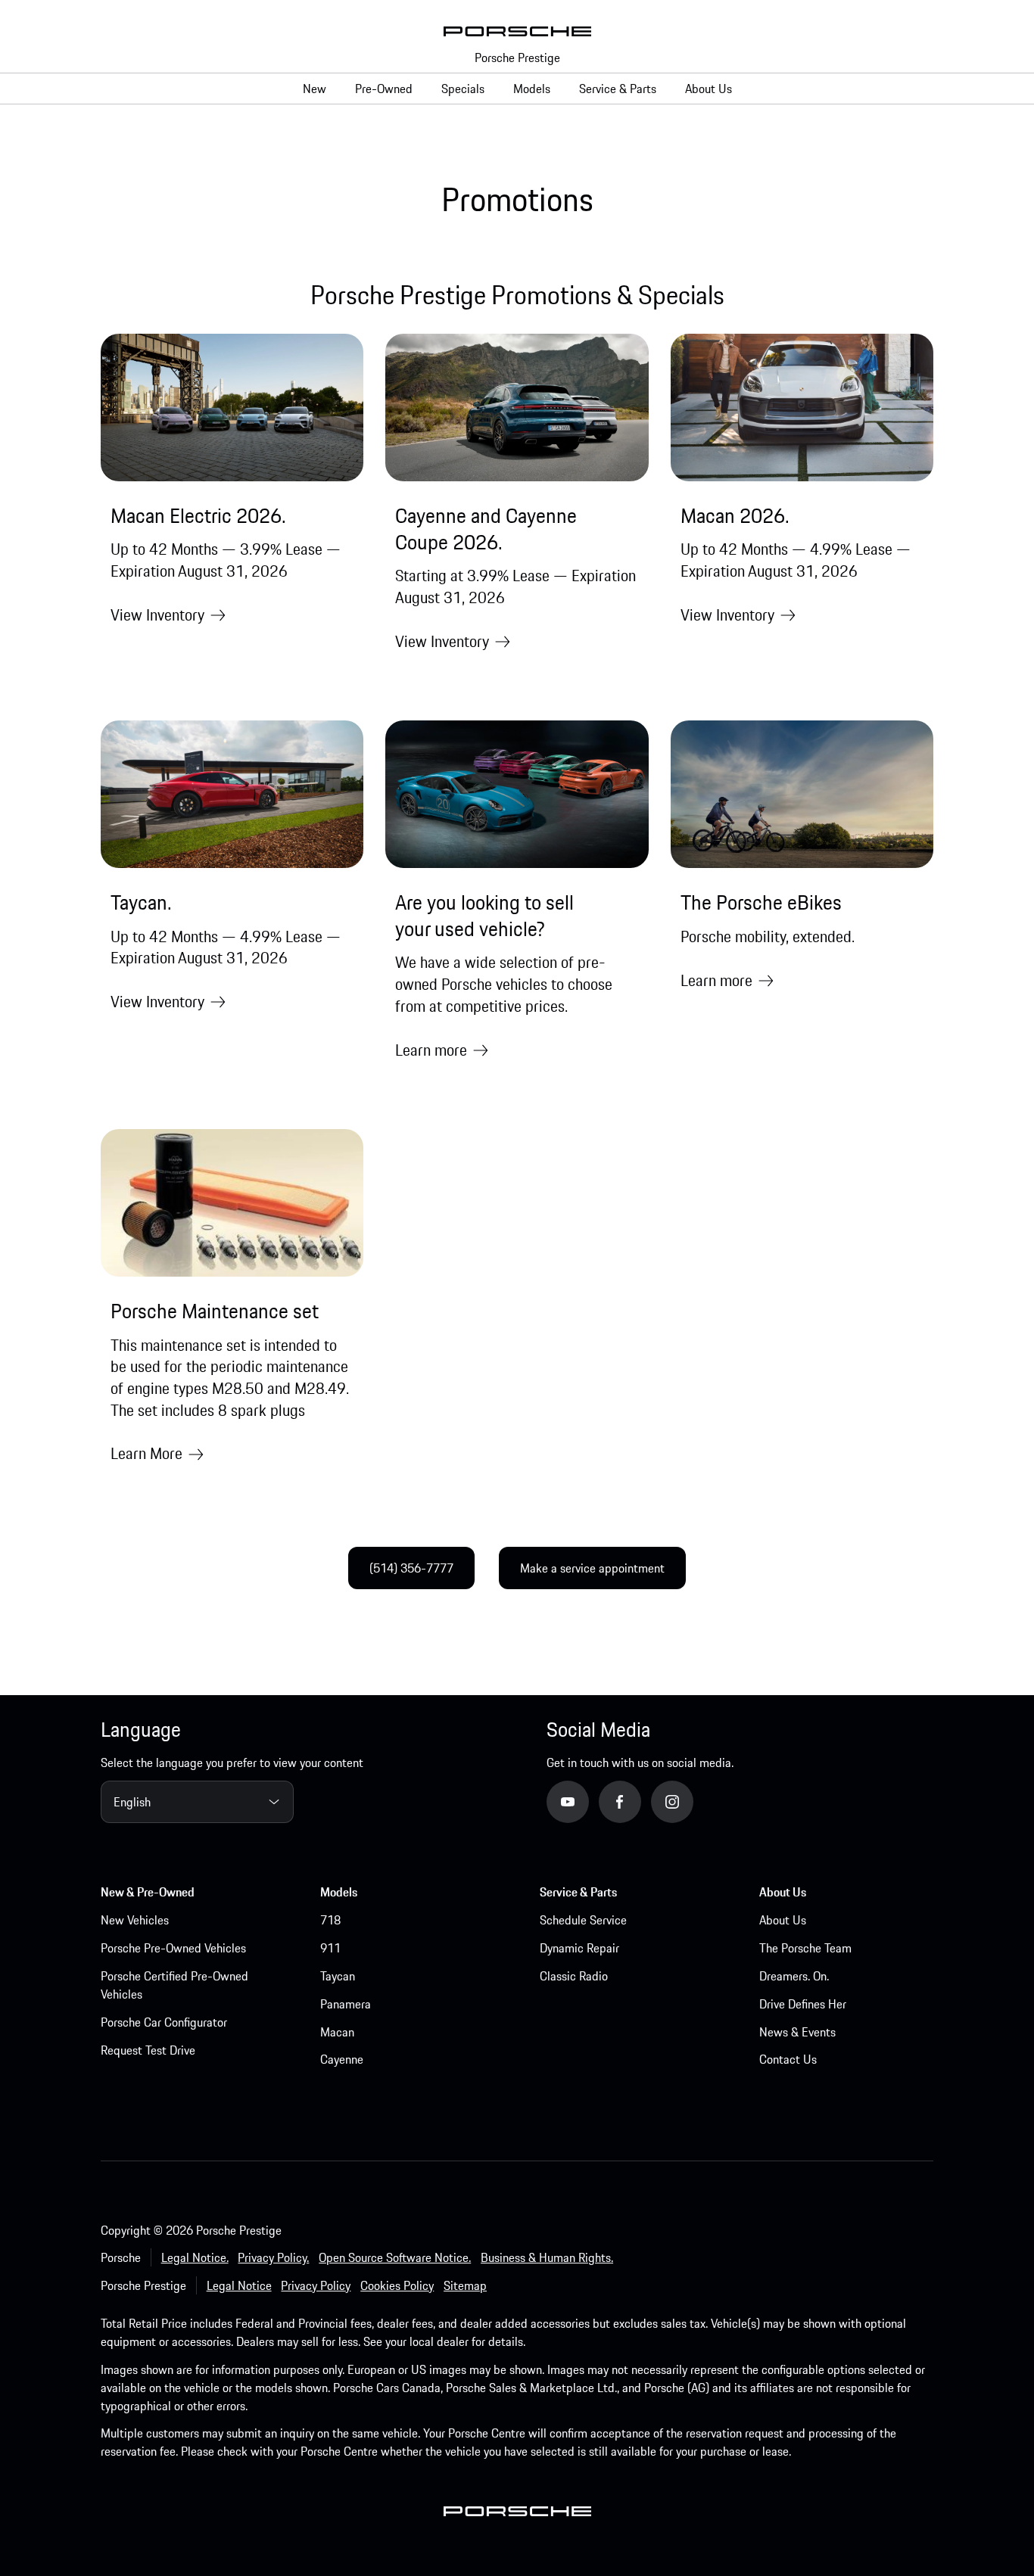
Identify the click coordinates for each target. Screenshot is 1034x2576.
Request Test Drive (148, 2050)
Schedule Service (583, 1920)
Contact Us (788, 2059)
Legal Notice (239, 2285)
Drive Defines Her (803, 2004)
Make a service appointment (592, 1568)
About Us (783, 1920)
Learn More (146, 1453)
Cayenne (342, 2059)
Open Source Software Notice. (395, 2257)
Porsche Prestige (517, 58)
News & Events (797, 2032)
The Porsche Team (805, 1948)
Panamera (346, 2004)
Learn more (431, 1050)
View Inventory (157, 615)
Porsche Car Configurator (164, 2022)
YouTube (589, 1801)
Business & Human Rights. (547, 2257)
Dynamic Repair (579, 1948)
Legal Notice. (195, 2257)
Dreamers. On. (794, 1976)
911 (330, 1948)
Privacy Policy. (273, 2257)
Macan (337, 2032)
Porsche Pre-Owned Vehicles (173, 1948)
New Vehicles (135, 1920)
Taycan (338, 1976)
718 (330, 1920)
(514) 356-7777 (411, 1568)
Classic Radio (574, 1976)
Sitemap (465, 2285)
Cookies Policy (397, 2285)
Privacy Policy (316, 2285)
